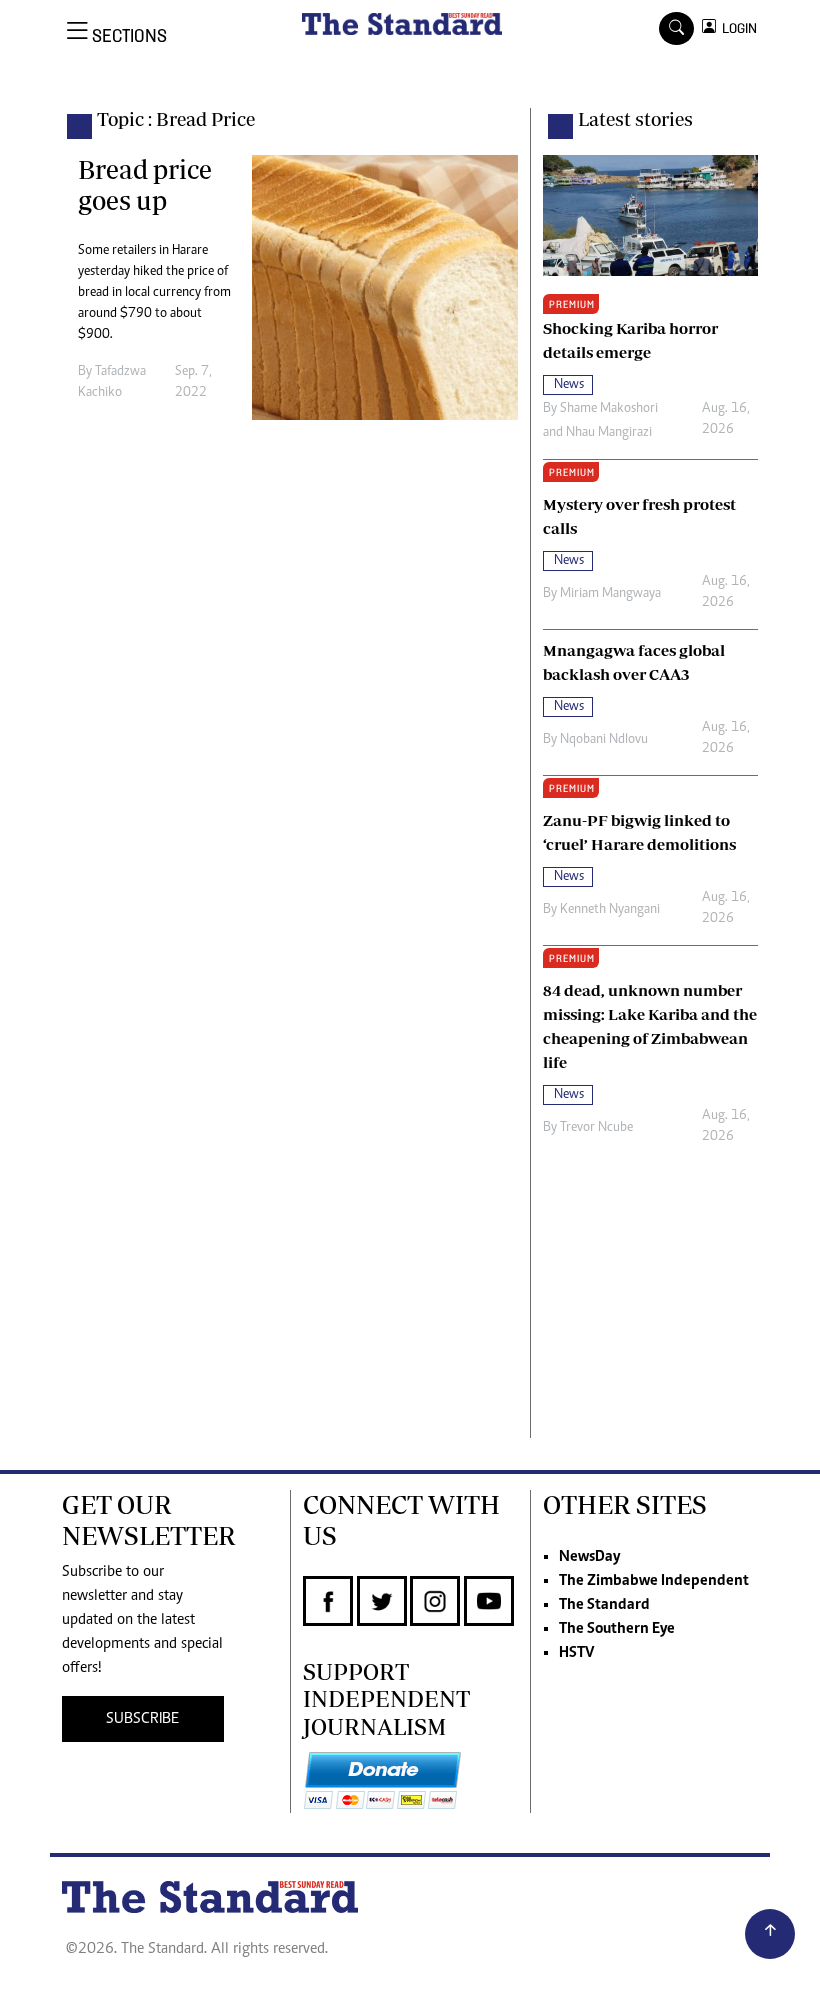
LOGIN (736, 28)
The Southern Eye (617, 1629)
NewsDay (589, 1557)
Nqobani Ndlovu (604, 740)
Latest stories (635, 119)
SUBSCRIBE (142, 1719)
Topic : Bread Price (176, 119)
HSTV (576, 1653)
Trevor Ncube (596, 1128)
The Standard (604, 1605)
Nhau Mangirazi (609, 433)
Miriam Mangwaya (610, 594)
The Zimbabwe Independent (654, 1581)
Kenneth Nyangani (610, 910)
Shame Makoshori (609, 409)
